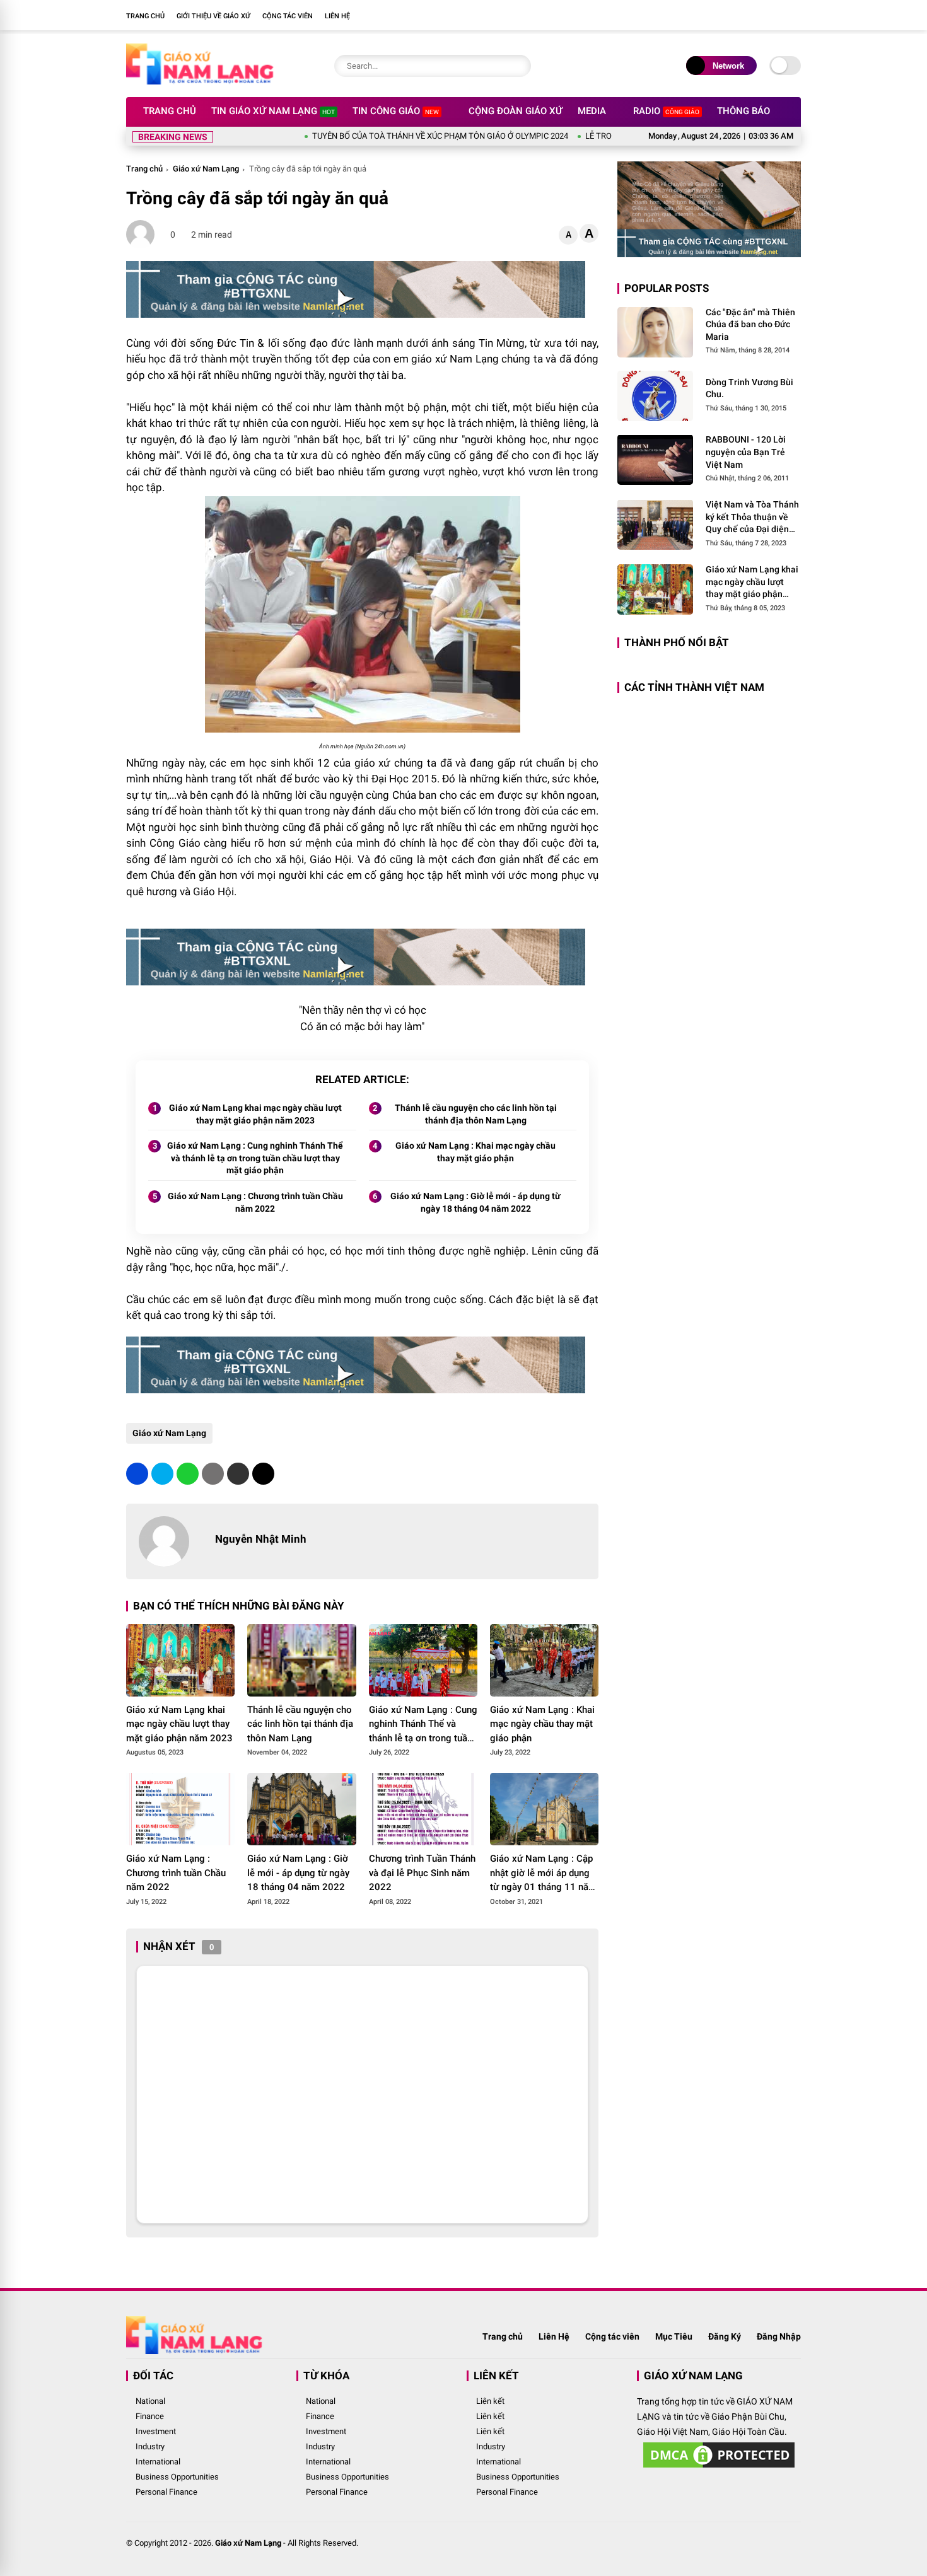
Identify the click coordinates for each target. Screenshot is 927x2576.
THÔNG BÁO (743, 111)
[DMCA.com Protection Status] (719, 2468)
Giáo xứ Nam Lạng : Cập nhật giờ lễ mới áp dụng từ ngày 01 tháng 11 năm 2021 (543, 1874)
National (150, 2401)
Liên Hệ (554, 2336)
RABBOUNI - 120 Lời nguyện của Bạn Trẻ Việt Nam (746, 452)
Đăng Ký (725, 2336)
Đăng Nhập (779, 2336)
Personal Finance (166, 2492)
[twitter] (162, 1474)
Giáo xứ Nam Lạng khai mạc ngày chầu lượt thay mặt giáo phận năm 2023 (255, 1114)
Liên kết (490, 2401)
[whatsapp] (188, 1474)
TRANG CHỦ (145, 16)
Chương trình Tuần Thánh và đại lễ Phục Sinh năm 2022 (422, 1873)
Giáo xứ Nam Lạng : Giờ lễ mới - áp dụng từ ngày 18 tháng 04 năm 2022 (475, 1202)
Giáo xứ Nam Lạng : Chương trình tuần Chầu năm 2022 (255, 1202)
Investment (156, 2431)
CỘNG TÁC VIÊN (288, 16)
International (158, 2462)
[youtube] (795, 15)
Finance (150, 2416)
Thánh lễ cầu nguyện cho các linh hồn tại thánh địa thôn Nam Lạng (476, 1114)
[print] (213, 1474)
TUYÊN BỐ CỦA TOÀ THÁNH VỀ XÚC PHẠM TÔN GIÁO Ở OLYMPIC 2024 (378, 136)
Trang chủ (144, 169)
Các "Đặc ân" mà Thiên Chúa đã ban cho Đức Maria (750, 324)
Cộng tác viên (612, 2336)
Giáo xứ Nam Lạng (206, 169)
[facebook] (776, 15)
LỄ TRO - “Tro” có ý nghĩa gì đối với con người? (604, 136)
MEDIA (592, 111)
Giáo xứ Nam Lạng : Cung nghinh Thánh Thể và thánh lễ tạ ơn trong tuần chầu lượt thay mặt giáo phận (255, 1158)
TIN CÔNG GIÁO (396, 111)
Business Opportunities (177, 2477)
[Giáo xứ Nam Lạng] (200, 81)
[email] (238, 1474)
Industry (150, 2446)
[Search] (518, 66)
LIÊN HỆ (337, 16)
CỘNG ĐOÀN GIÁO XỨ (516, 111)
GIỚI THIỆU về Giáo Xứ (213, 16)
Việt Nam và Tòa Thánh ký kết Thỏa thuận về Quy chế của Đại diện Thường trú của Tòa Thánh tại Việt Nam (752, 518)
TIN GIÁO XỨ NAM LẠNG (273, 111)
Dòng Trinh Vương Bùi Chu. (749, 388)
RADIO (666, 111)
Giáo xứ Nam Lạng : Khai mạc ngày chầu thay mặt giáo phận (475, 1152)
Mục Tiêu (674, 2336)
